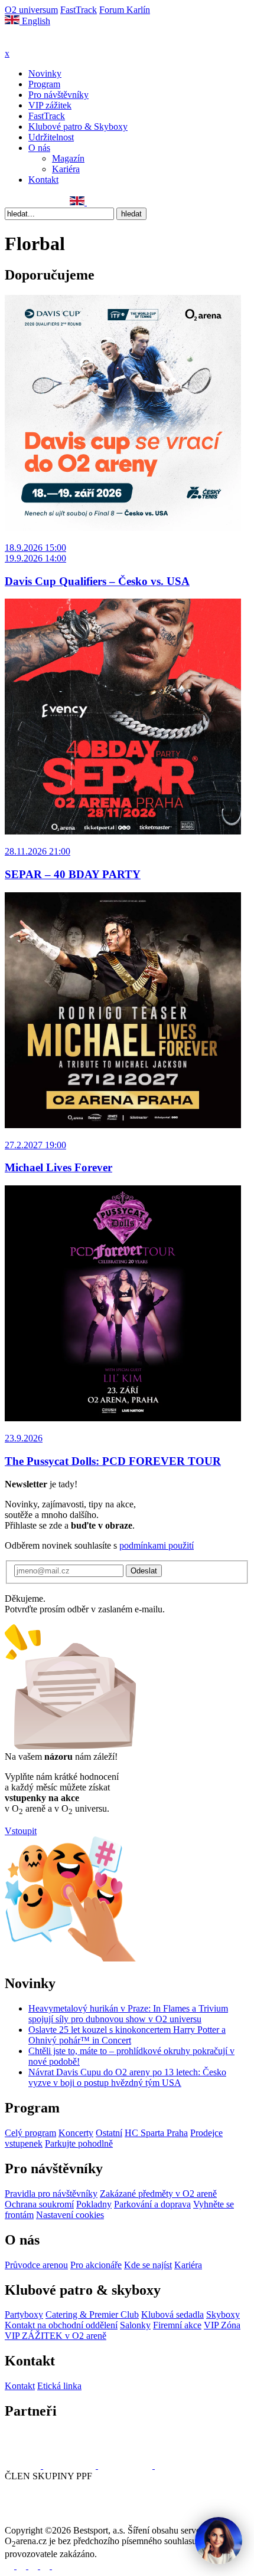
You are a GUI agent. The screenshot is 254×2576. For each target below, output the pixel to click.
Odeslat (144, 1571)
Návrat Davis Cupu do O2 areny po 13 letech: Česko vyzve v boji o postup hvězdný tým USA (127, 2077)
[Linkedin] (36, 202)
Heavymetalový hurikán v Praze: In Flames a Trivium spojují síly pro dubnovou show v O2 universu (128, 2014)
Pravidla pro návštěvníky (51, 2194)
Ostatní (109, 2133)
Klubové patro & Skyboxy (78, 126)
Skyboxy (223, 2314)
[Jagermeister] (174, 2465)
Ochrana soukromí (39, 2204)
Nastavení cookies (70, 2215)
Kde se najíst (148, 2265)
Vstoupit (21, 1831)
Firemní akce (177, 2325)
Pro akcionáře (96, 2265)
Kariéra (66, 169)
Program (44, 84)
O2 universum (31, 10)
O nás (39, 148)
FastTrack (79, 10)
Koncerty (76, 2133)
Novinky (45, 73)
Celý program (30, 2133)
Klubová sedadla (172, 2314)
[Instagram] (23, 202)
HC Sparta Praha (156, 2133)
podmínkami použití (157, 1545)
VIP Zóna (222, 2325)
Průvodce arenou (36, 2265)
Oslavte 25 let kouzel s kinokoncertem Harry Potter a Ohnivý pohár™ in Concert (127, 2035)
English (35, 21)
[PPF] (31, 2520)
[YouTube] (49, 202)
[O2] (24, 2465)
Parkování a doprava (152, 2204)
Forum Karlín (125, 10)
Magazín (68, 158)
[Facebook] (10, 202)
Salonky (135, 2325)
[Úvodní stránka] (35, 43)
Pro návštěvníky (58, 95)
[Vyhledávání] (92, 202)
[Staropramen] (71, 2465)
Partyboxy (24, 2314)
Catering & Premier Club (92, 2314)
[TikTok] (62, 202)
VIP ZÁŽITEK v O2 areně (56, 2336)
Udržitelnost (51, 137)
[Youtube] (46, 2566)
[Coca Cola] (126, 2465)
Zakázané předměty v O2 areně (158, 2194)
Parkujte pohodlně (79, 2143)
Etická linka (59, 2386)
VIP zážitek (50, 105)
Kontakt (43, 180)
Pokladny (94, 2204)
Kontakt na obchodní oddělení (61, 2325)
